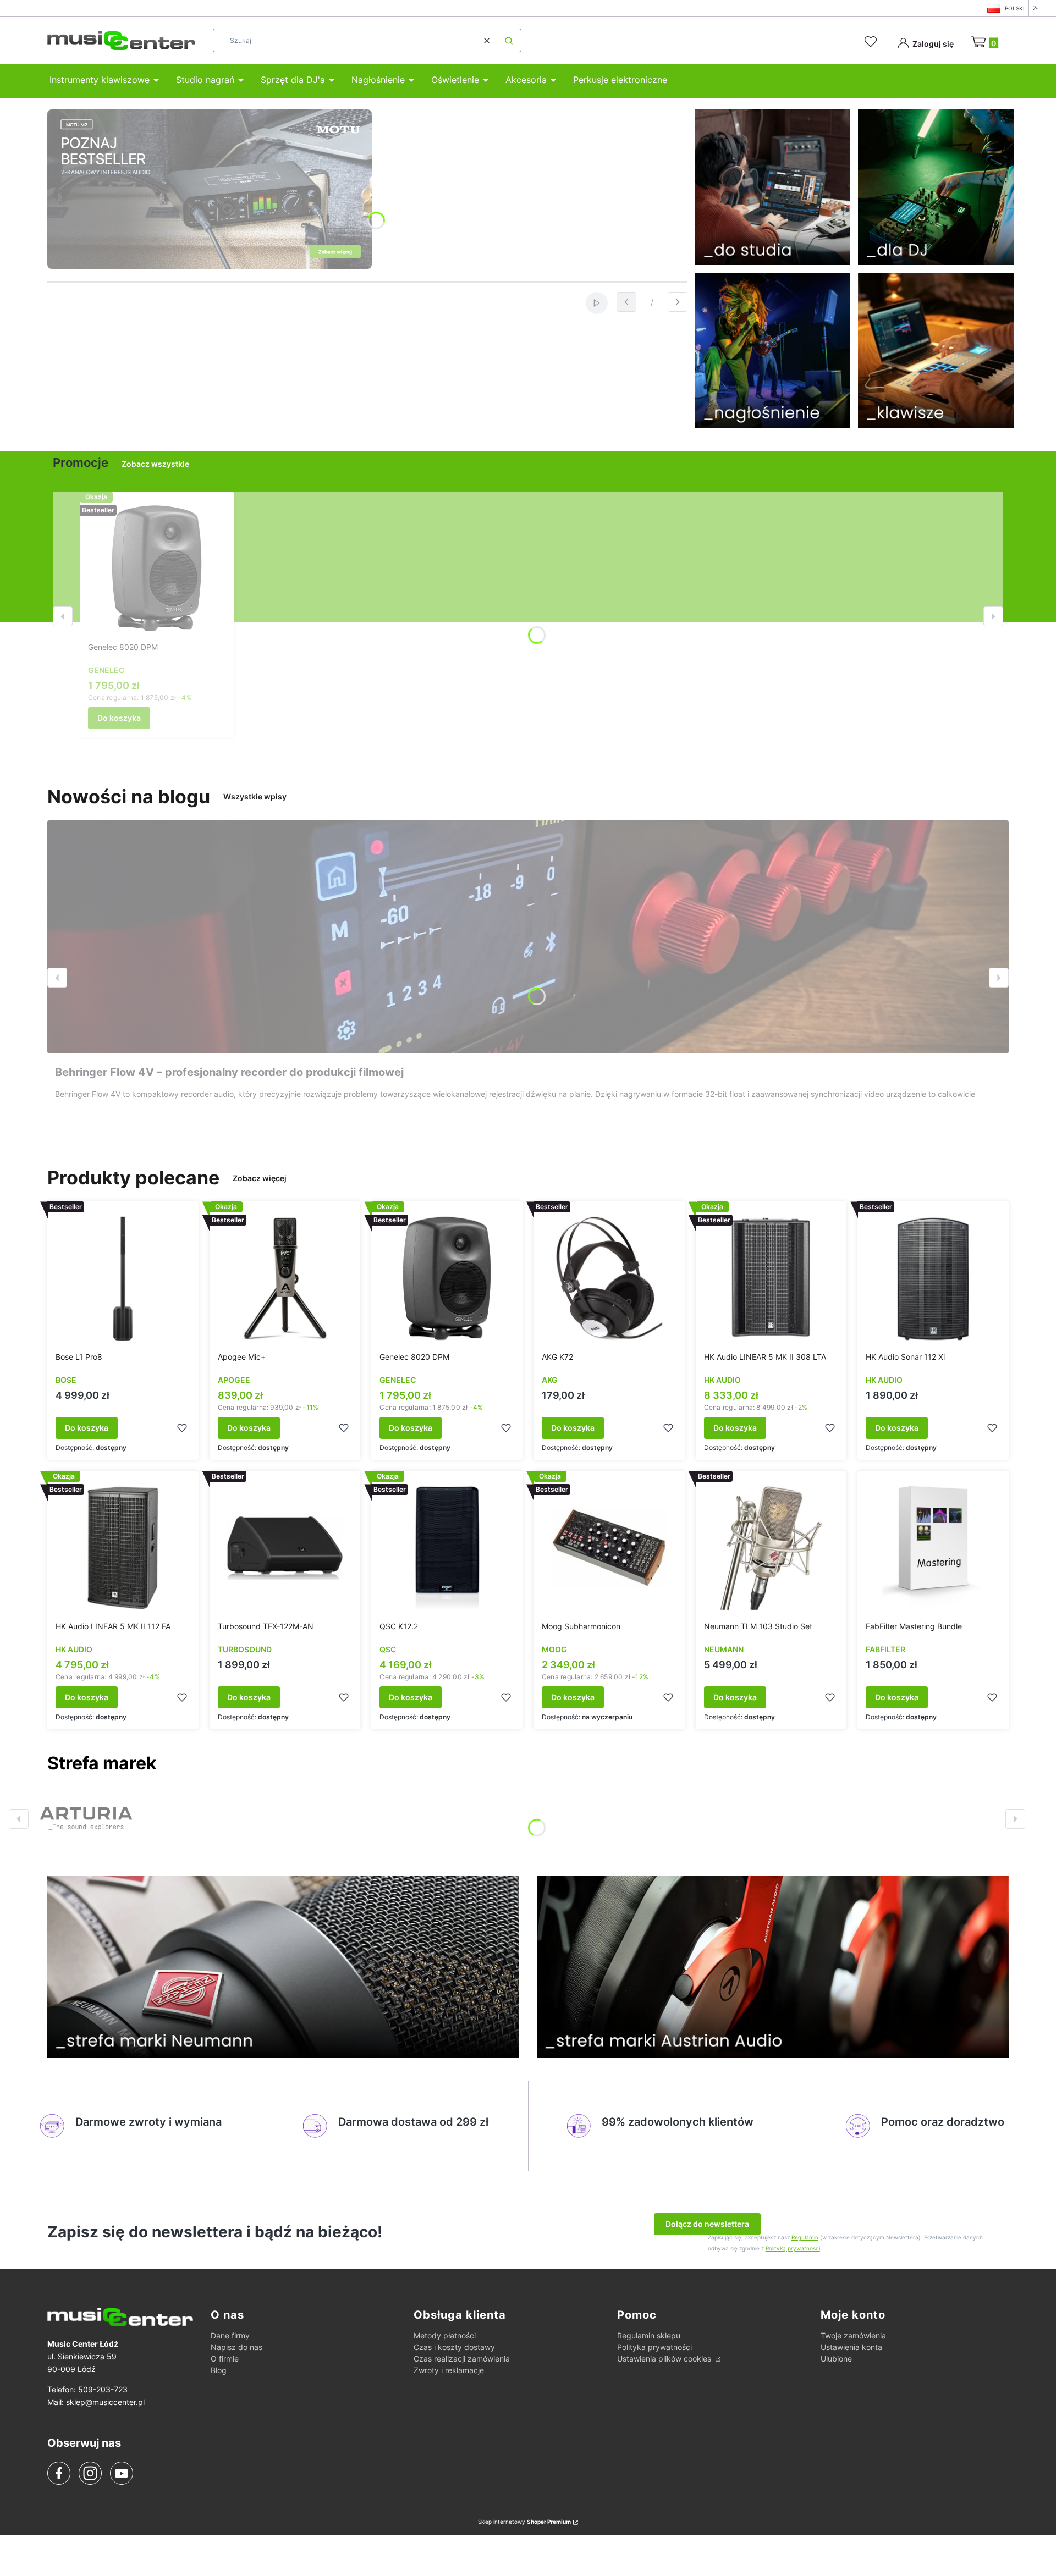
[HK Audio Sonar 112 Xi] (933, 1278)
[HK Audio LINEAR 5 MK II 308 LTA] (771, 1278)
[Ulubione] (872, 42)
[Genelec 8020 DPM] (157, 569)
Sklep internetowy (524, 2522)
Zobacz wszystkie (155, 464)
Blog (219, 2370)
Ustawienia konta (851, 2347)
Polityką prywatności (793, 2248)
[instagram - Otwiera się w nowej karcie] (90, 2473)
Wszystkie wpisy (255, 796)
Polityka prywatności (654, 2347)
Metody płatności (445, 2335)
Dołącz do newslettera (707, 2224)
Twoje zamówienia (853, 2335)
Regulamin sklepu (649, 2335)
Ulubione (836, 2359)
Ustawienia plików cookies (665, 2359)
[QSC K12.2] (447, 1548)
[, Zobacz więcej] (86, 1819)
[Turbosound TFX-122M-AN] (285, 1548)
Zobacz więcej (260, 1178)
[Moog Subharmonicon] (609, 1548)
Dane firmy (230, 2335)
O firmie (225, 2359)
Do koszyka (119, 718)
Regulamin (805, 2237)
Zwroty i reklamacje (449, 2370)
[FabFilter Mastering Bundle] (933, 1548)
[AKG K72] (609, 1278)
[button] (509, 40)
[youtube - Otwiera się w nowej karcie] (121, 2473)
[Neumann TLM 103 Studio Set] (771, 1548)
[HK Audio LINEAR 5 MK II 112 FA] (123, 1548)
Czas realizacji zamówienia (462, 2359)
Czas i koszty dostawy (454, 2347)
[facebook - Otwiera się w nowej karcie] (59, 2473)
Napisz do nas (237, 2347)
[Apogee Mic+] (285, 1278)
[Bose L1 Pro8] (123, 1278)
